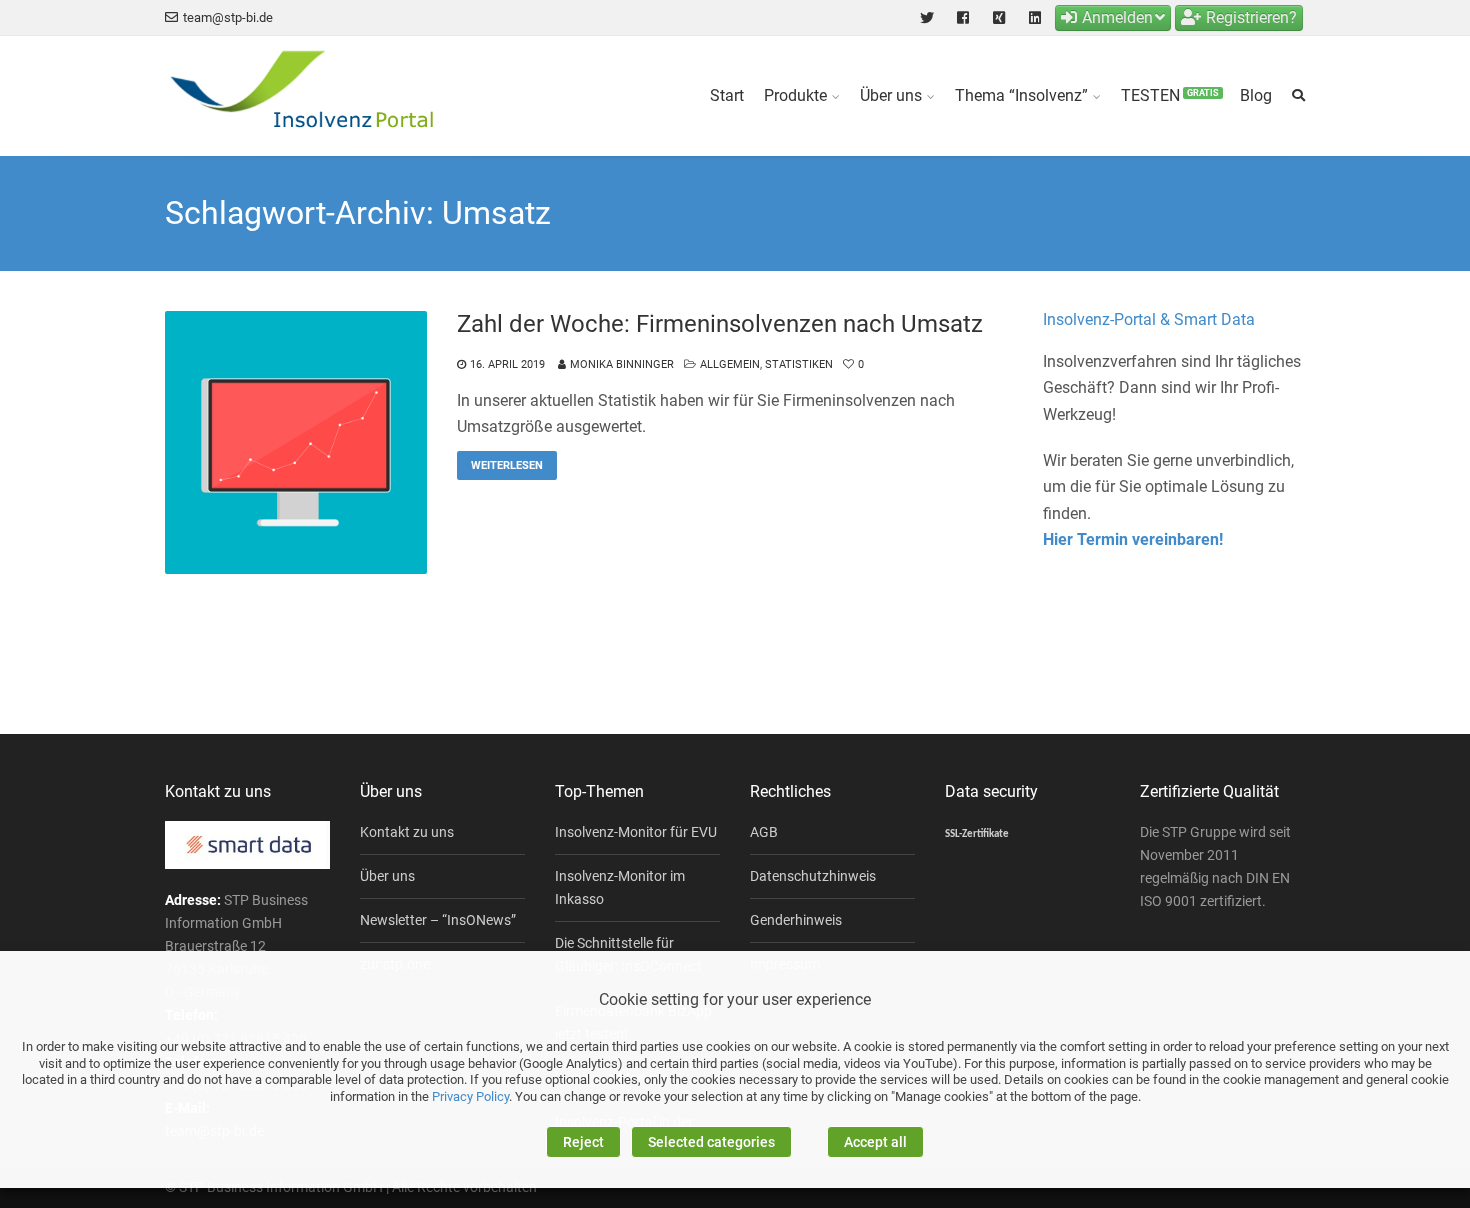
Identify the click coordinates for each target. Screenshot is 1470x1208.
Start (727, 95)
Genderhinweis (796, 920)
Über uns (891, 95)
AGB (764, 832)
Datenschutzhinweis (813, 876)
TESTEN (1170, 95)
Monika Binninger (622, 364)
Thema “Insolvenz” (1021, 95)
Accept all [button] (875, 1142)
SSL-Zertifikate (977, 834)
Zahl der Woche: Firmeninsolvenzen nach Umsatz (720, 324)
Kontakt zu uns (407, 832)
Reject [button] (583, 1142)
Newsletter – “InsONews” (438, 920)
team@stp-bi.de (228, 17)
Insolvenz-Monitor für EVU (636, 832)
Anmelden (1117, 17)
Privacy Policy (470, 1096)
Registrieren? (1251, 17)
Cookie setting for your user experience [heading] (735, 999)
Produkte (795, 95)
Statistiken (799, 364)
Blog (1256, 95)
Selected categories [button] (711, 1142)
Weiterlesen (507, 465)
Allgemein (730, 364)
